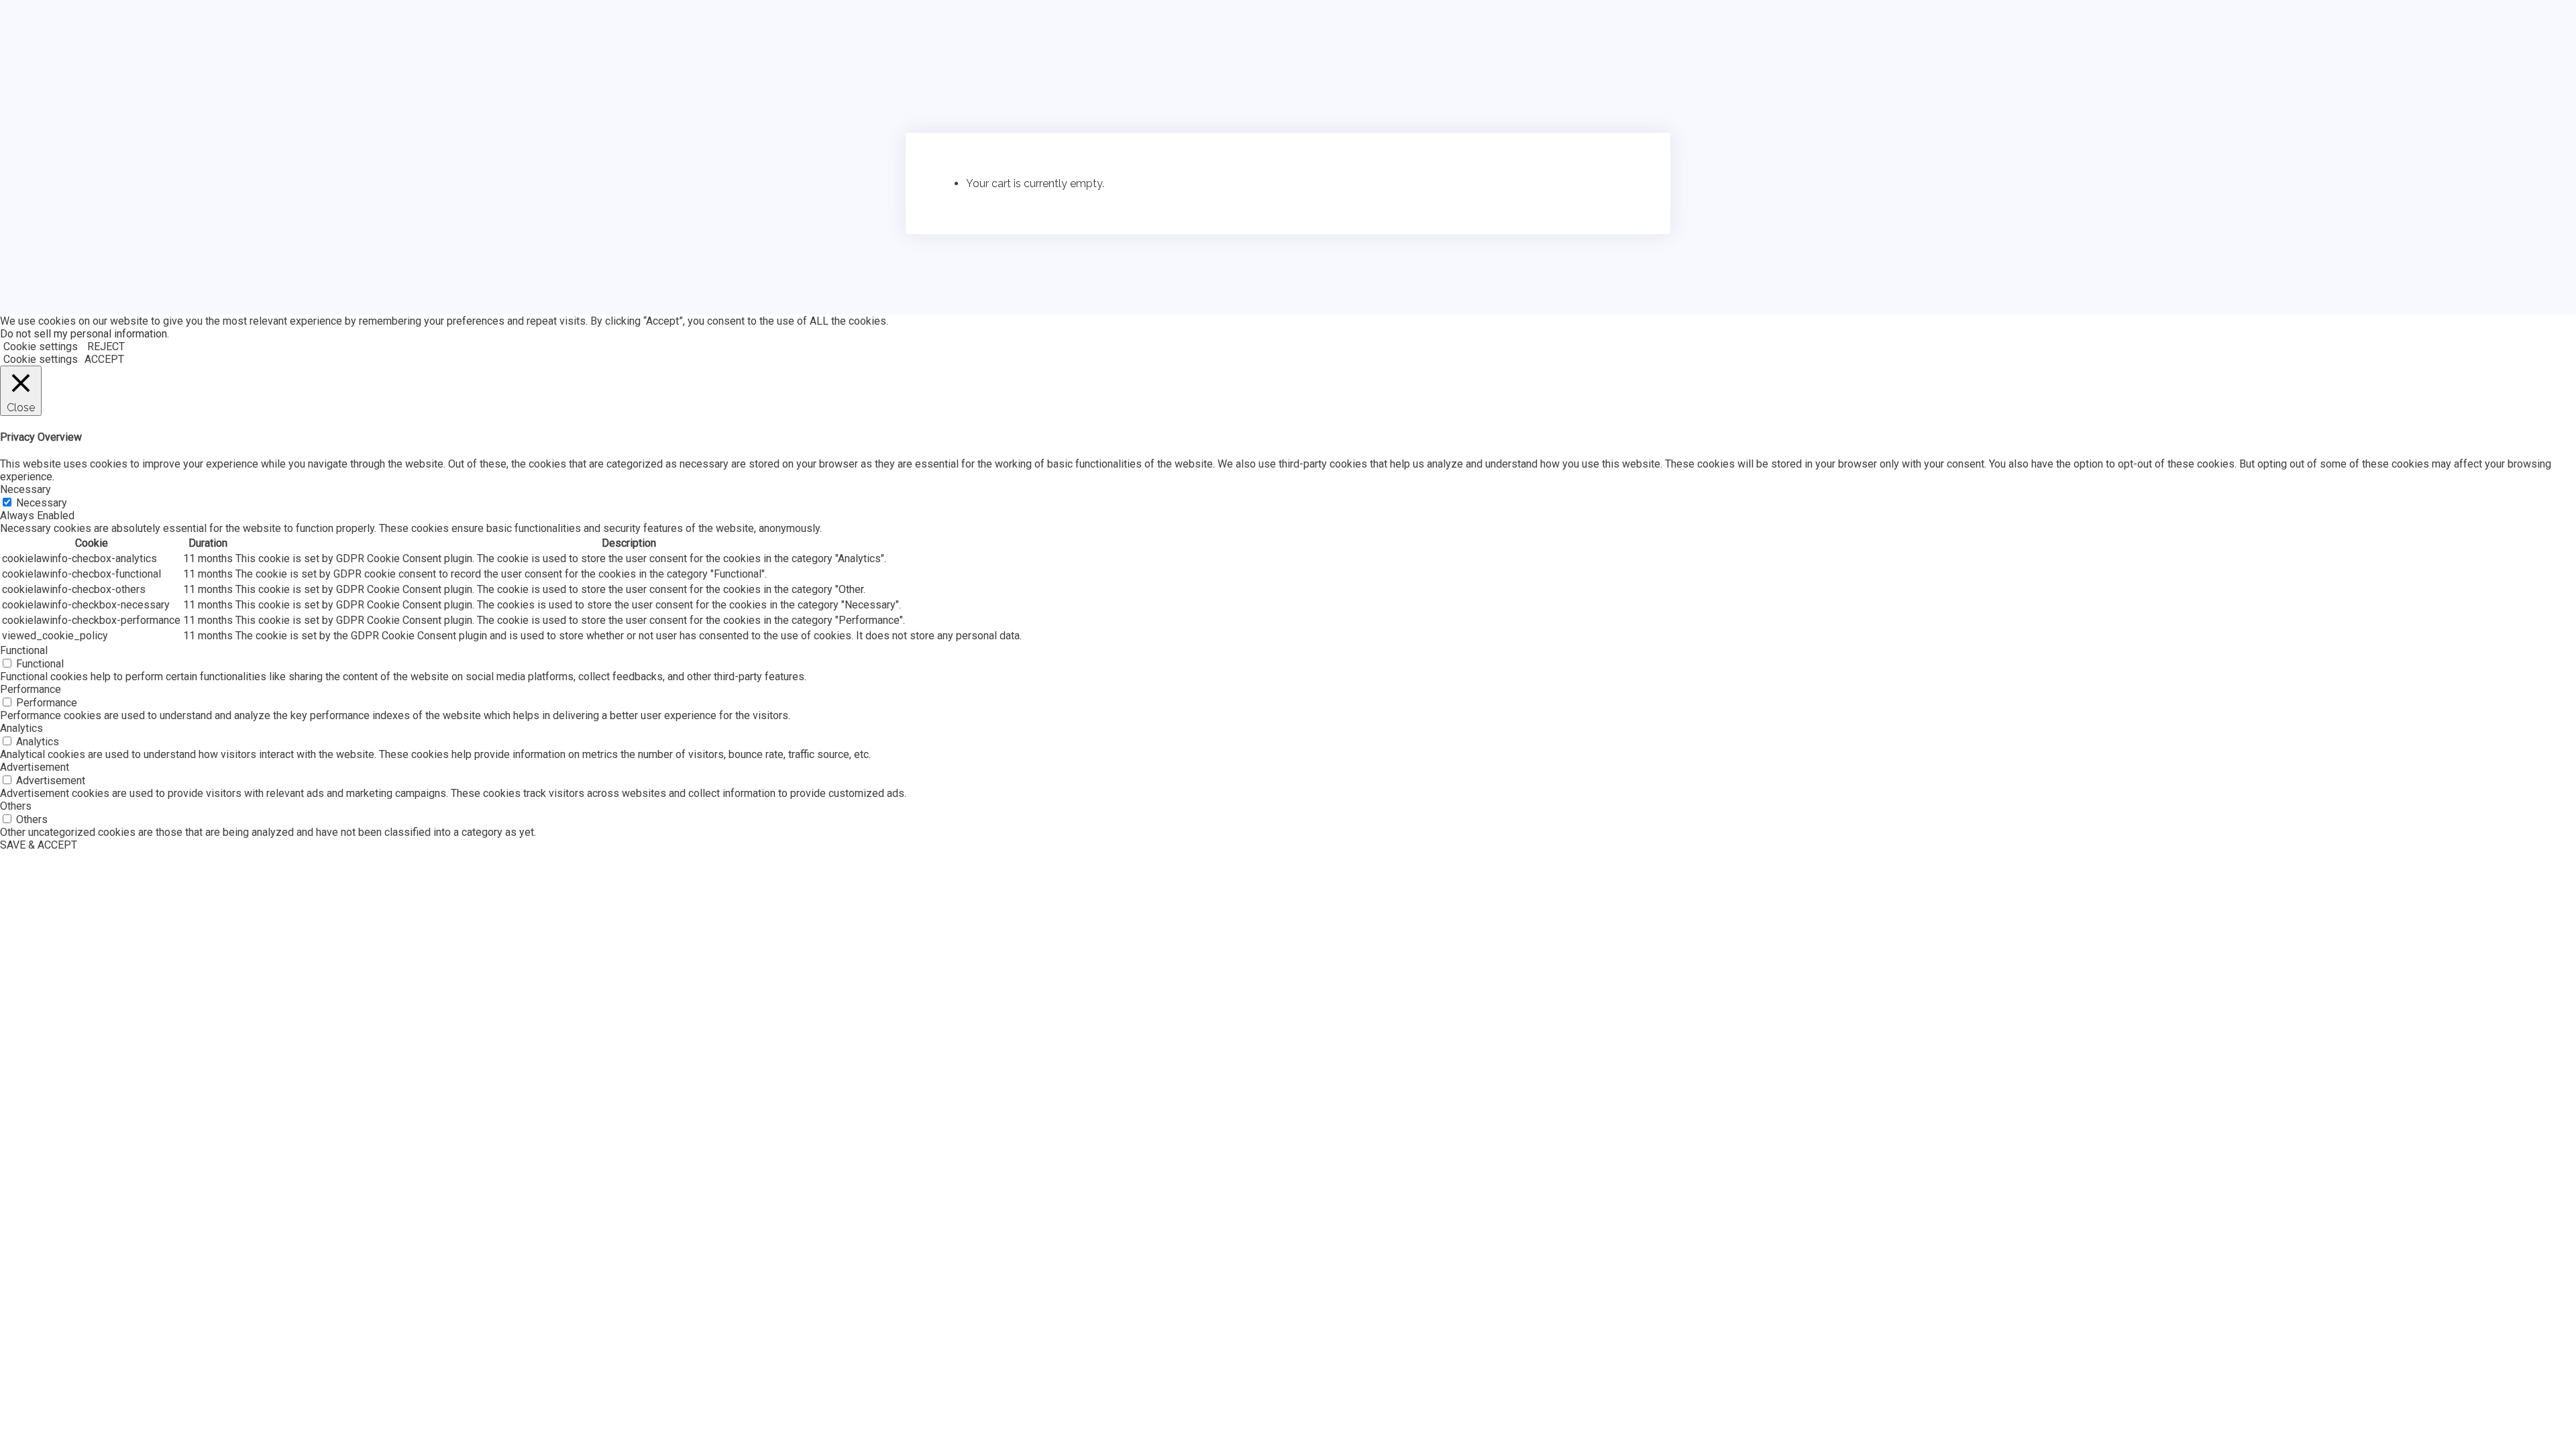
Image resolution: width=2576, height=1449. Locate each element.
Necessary (42, 503)
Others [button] (16, 806)
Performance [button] (31, 689)
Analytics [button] (21, 728)
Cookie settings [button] (41, 346)
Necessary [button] (25, 489)
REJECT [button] (106, 346)
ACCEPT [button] (104, 359)
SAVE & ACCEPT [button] (39, 845)
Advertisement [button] (35, 767)
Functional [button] (24, 650)
